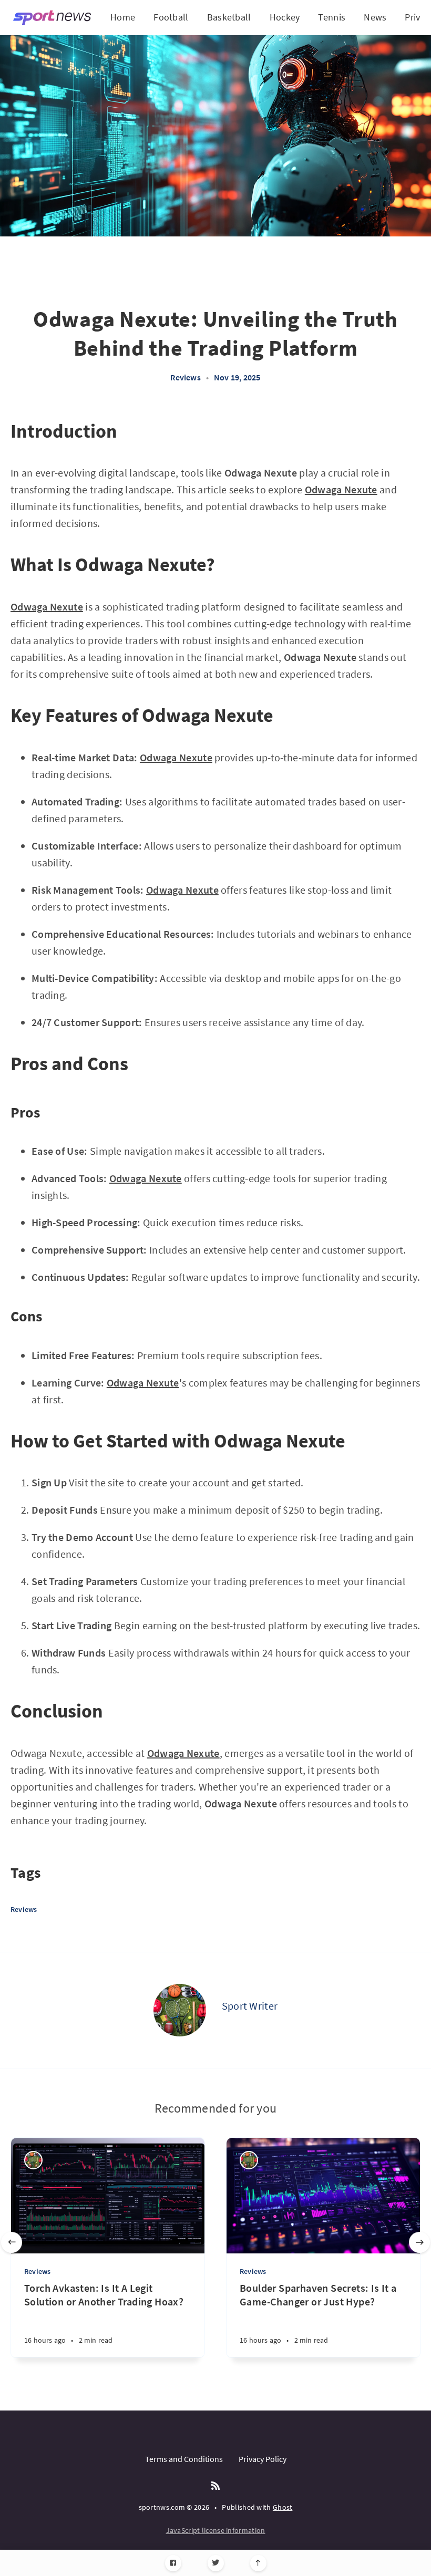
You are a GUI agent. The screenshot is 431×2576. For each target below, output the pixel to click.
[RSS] (215, 2486)
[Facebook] (173, 2563)
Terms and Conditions (184, 2459)
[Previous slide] (12, 2242)
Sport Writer (250, 2006)
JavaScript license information (216, 2530)
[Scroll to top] (258, 2563)
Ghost (283, 2507)
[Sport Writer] (180, 2010)
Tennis (332, 17)
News (375, 17)
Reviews (185, 377)
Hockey (285, 17)
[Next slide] (419, 2242)
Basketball (229, 17)
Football (171, 17)
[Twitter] (216, 2563)
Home (123, 17)
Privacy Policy (263, 2459)
